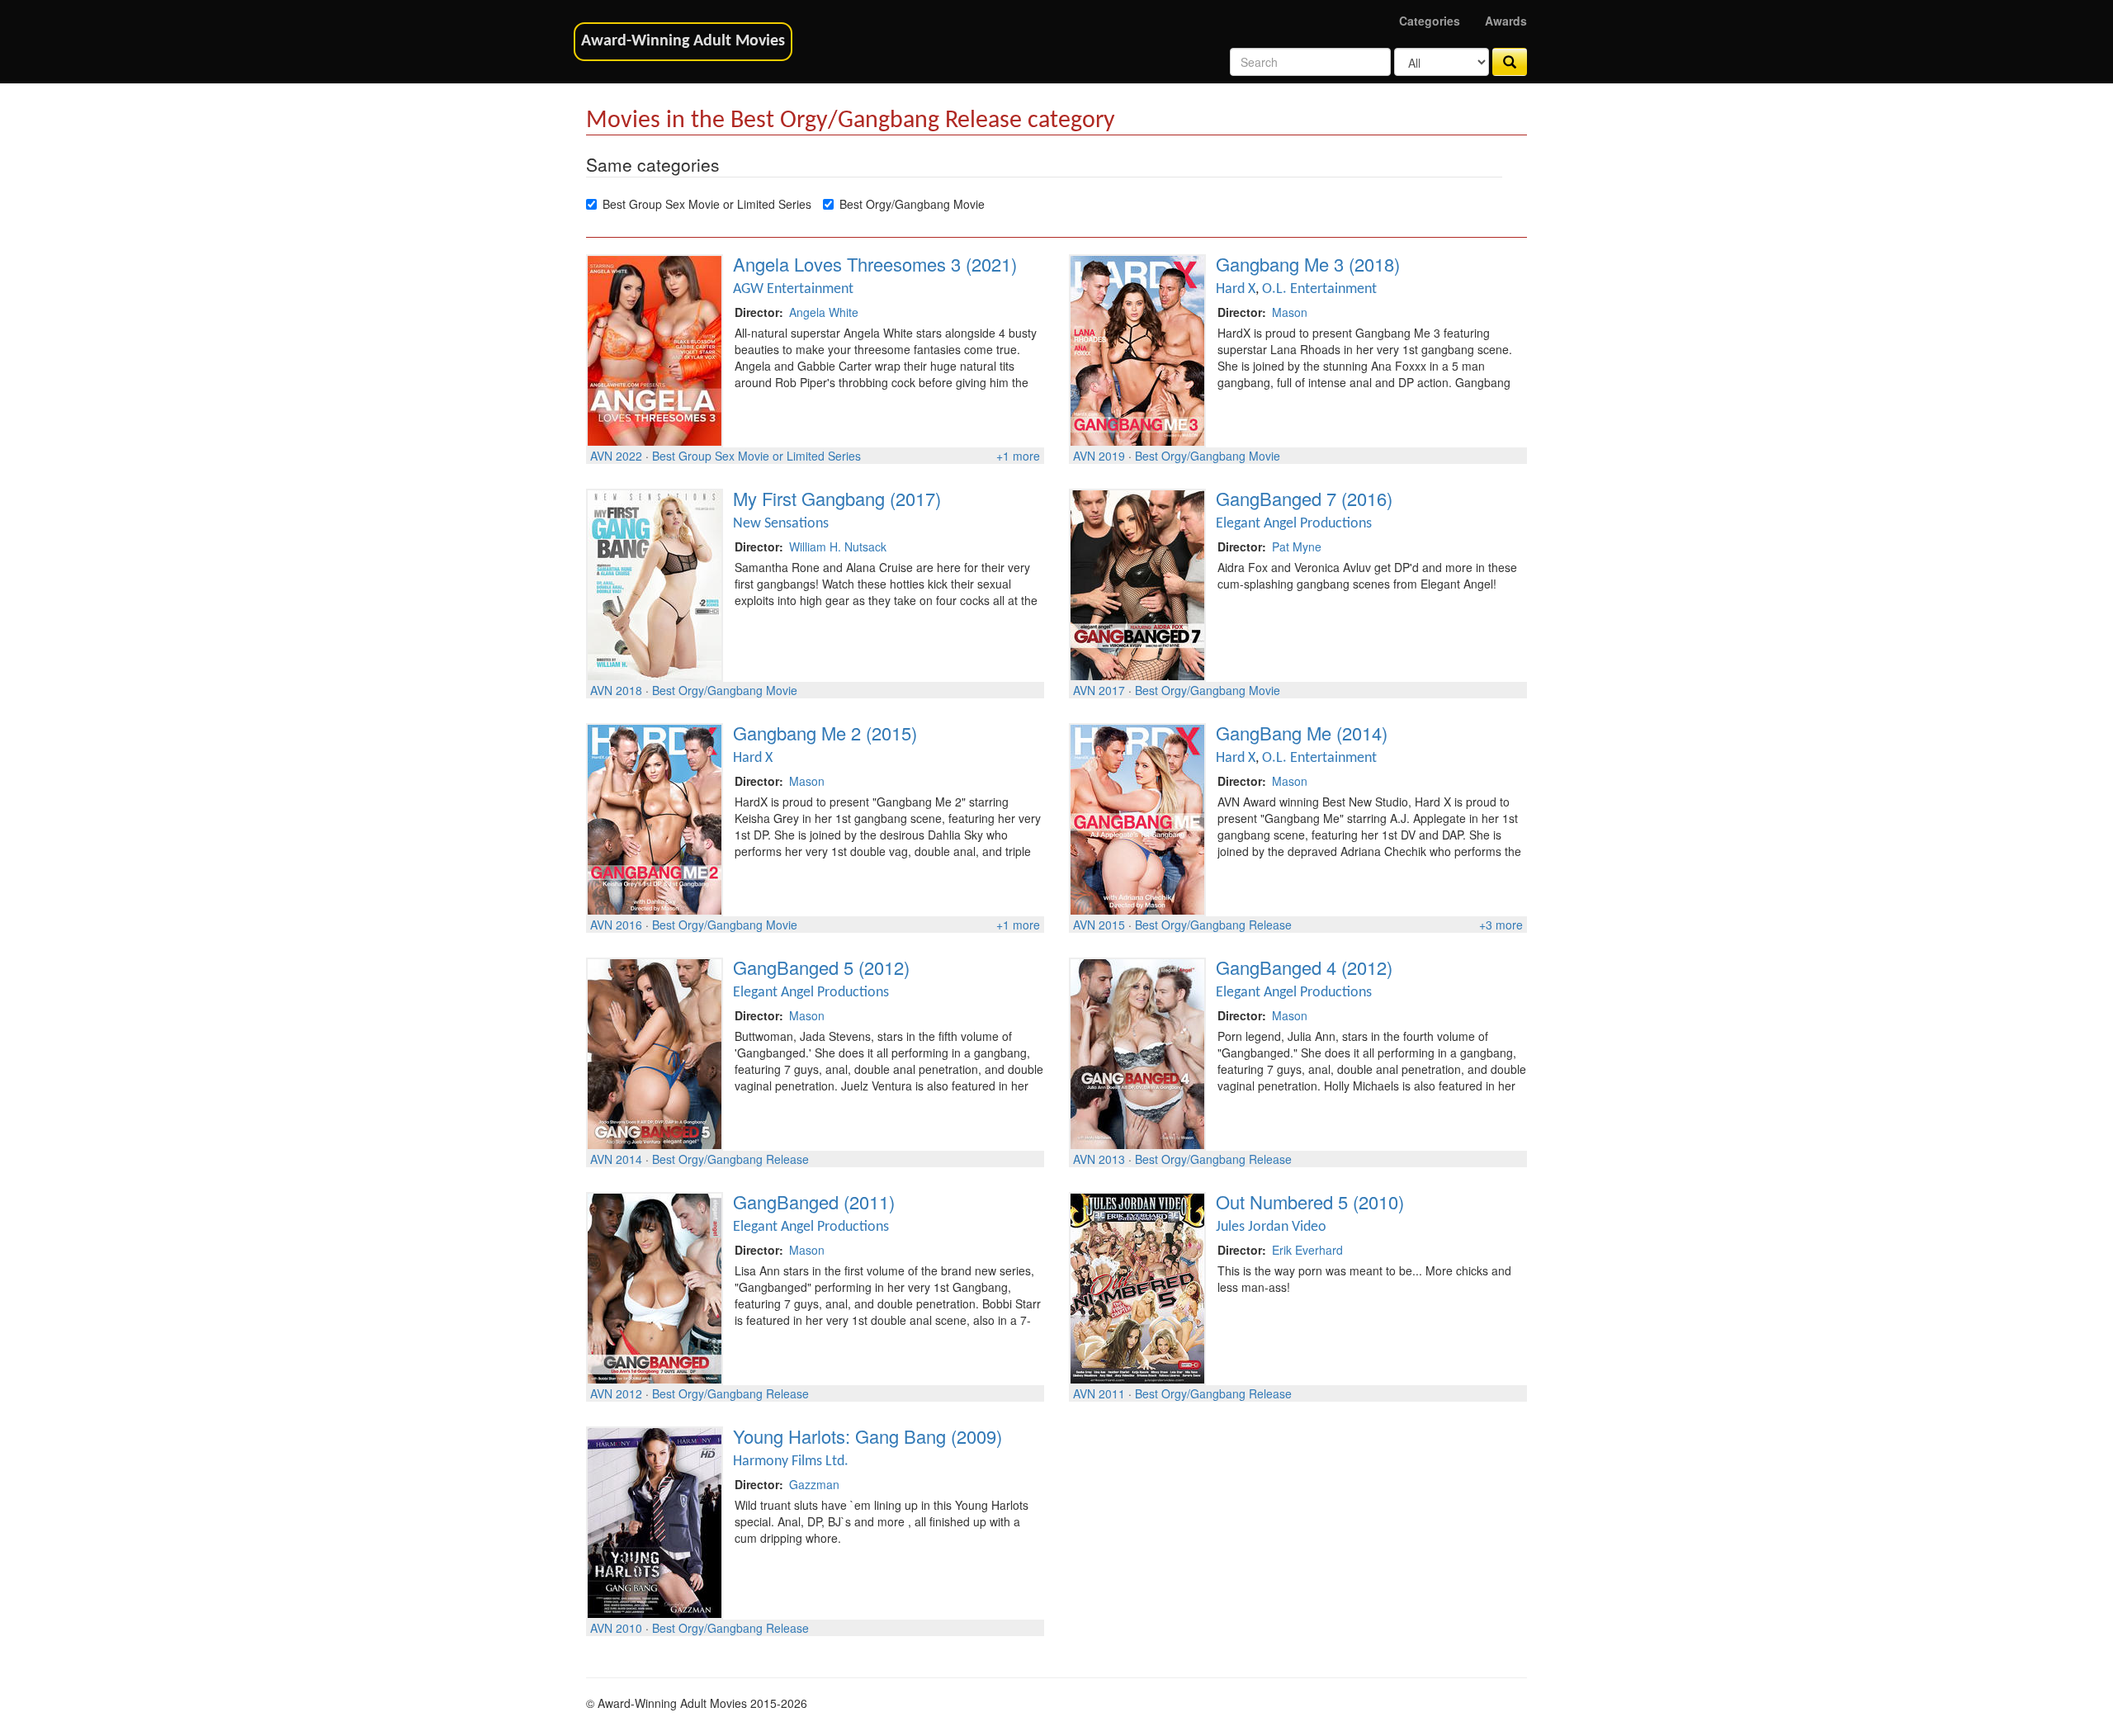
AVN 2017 (1099, 690)
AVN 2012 (616, 1393)
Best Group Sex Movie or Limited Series (707, 204)
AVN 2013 (1099, 1159)
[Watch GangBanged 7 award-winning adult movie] (1137, 584)
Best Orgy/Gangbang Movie (912, 204)
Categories (1430, 21)
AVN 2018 (616, 690)
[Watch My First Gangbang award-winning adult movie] (655, 584)
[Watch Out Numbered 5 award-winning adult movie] (1137, 1287)
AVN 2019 (1099, 456)
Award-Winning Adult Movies (683, 41)
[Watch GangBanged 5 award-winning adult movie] (655, 1052)
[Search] (1510, 62)
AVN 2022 (616, 456)
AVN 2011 (1099, 1393)
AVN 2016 (616, 925)
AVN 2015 (1099, 925)
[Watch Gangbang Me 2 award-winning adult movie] (655, 818)
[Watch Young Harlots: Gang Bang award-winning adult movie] (655, 1521)
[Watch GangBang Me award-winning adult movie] (1137, 818)
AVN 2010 (616, 1628)
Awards (1506, 21)
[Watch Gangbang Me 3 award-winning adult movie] (1137, 349)
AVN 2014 (616, 1159)
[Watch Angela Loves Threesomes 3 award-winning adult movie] (655, 349)
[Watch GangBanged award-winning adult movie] (655, 1287)
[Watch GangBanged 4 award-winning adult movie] (1137, 1052)
